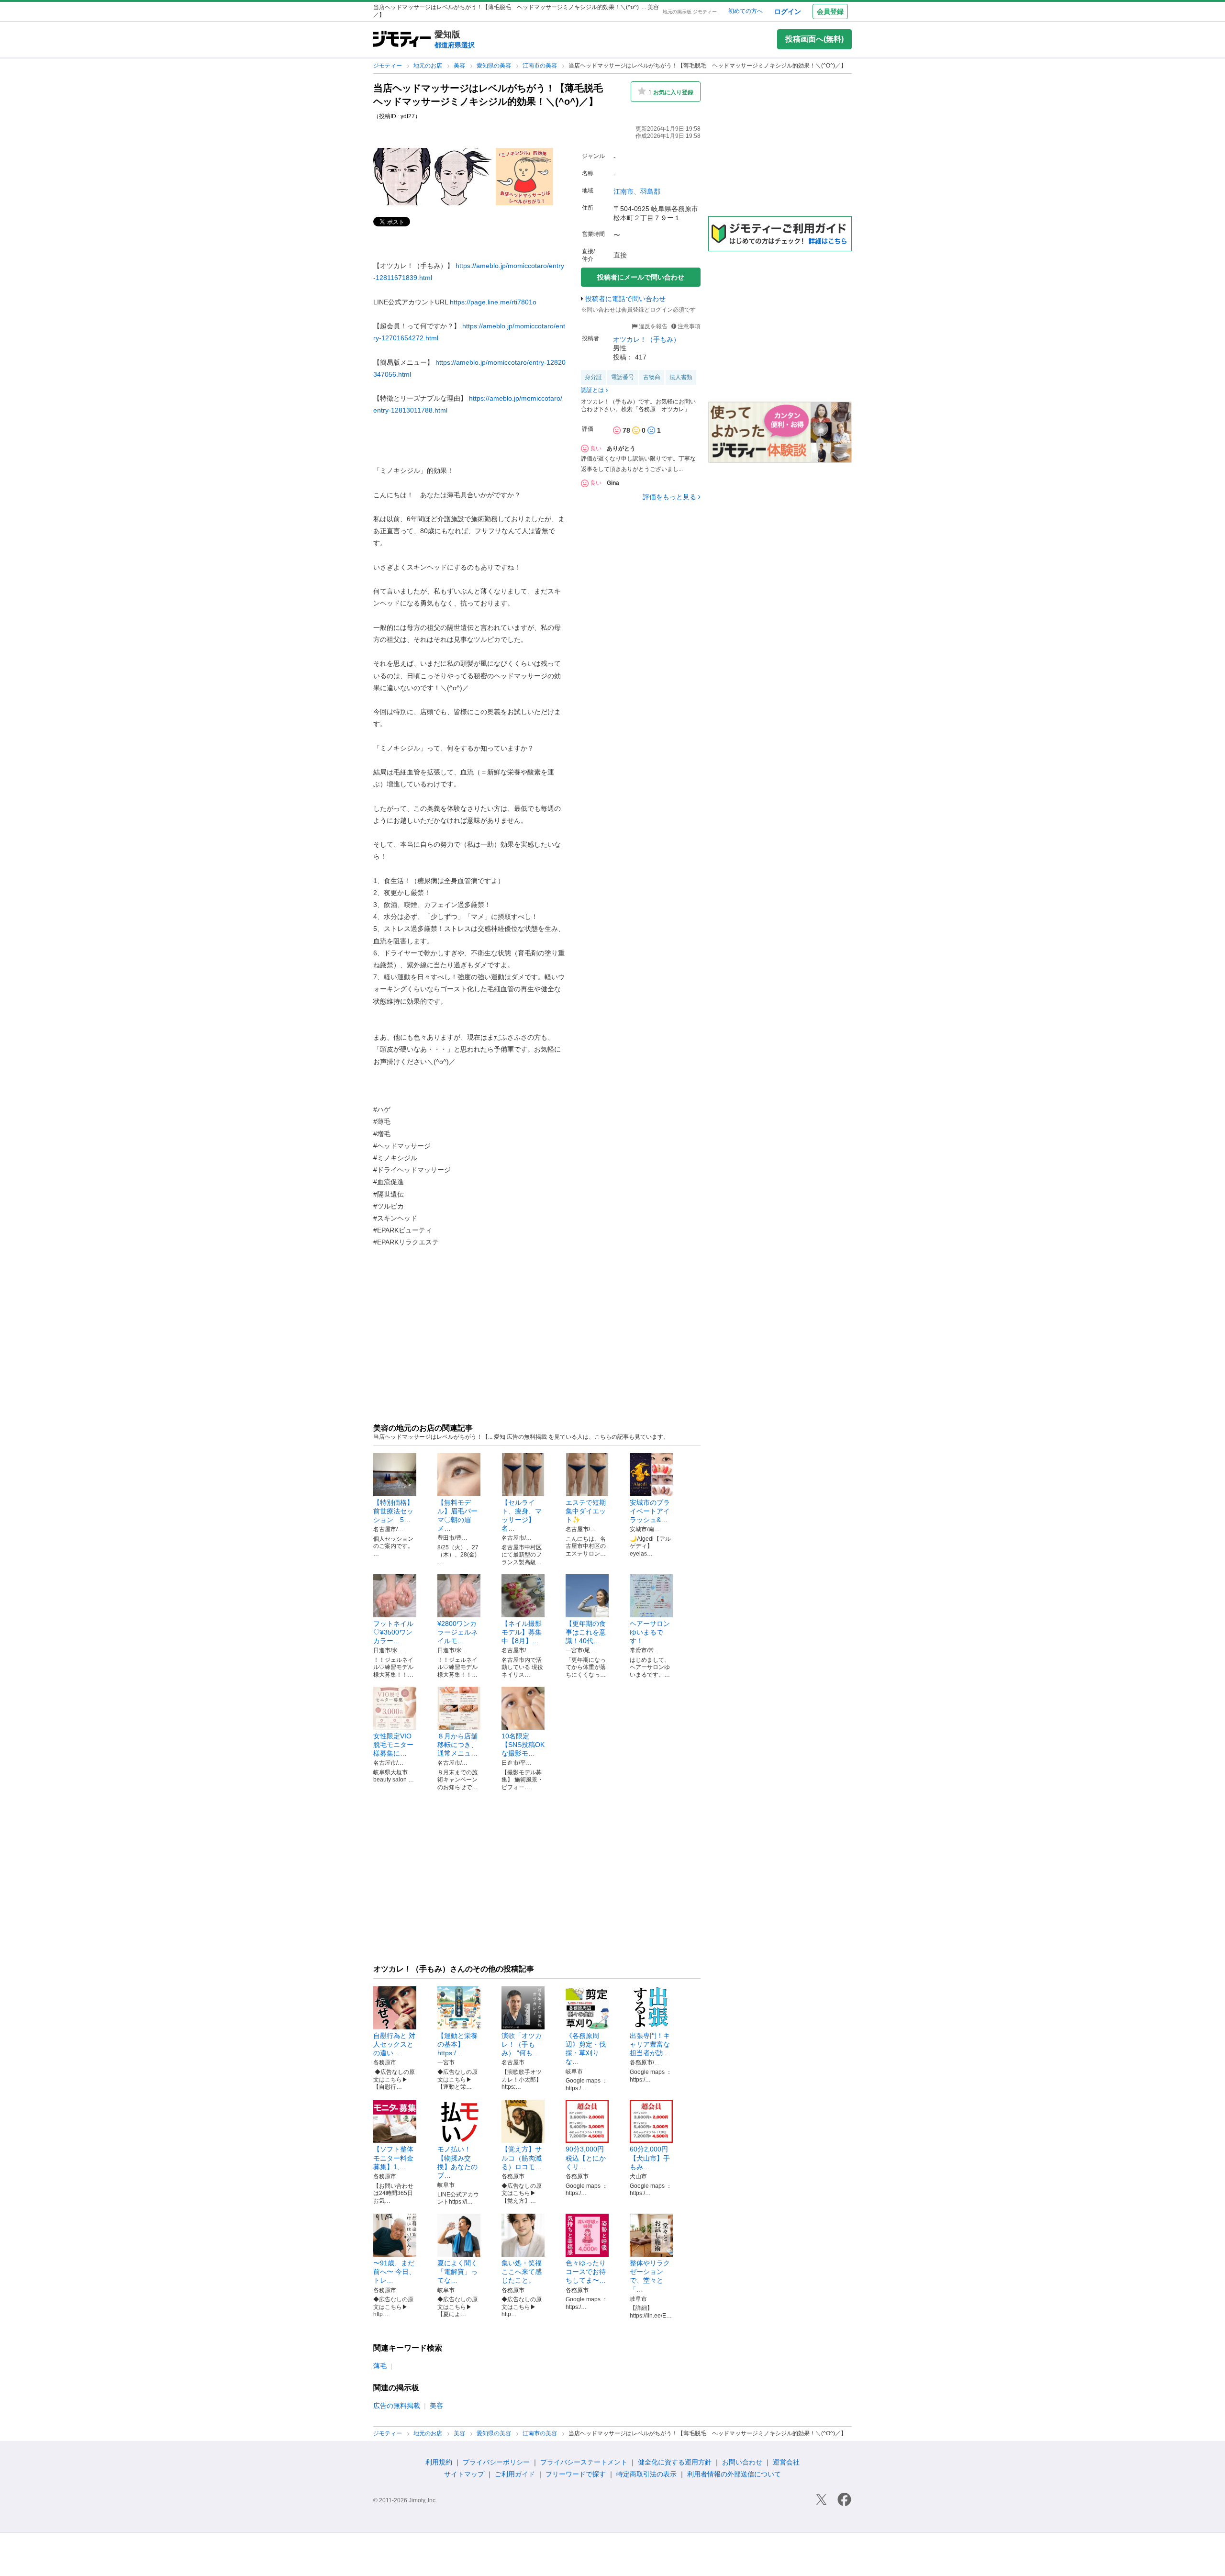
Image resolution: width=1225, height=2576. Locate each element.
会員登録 (830, 11)
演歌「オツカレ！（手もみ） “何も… (522, 2044)
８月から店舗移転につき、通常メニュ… (457, 1745)
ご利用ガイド (515, 2474)
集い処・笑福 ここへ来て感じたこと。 (525, 2272)
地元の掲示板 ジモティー (690, 12)
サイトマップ (464, 2474)
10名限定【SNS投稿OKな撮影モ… (523, 1745)
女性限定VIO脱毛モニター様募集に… (393, 1745)
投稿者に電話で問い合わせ (625, 299)
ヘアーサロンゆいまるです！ (650, 1632)
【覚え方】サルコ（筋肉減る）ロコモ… (522, 2158)
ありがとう (621, 448)
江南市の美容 (540, 66)
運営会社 (786, 2462)
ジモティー (388, 66)
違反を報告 (652, 326)
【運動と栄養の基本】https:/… (457, 2044)
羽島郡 (650, 191)
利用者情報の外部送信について (734, 2474)
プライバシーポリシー (496, 2462)
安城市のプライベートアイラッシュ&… (650, 1511)
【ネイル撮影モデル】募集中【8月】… (522, 1632)
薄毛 (380, 2366)
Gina (613, 483)
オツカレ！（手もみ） (646, 339)
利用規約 (439, 2462)
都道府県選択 (455, 45)
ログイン (788, 11)
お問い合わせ (742, 2462)
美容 (460, 66)
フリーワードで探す (576, 2474)
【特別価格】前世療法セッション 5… (393, 1511)
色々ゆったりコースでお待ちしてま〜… (586, 2272)
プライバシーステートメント (584, 2462)
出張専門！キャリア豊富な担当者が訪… (650, 2044)
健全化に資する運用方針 (675, 2462)
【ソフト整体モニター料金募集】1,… (393, 2158)
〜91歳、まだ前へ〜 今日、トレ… (394, 2272)
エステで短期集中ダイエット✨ (586, 1511)
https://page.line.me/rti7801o (493, 302)
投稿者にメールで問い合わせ (641, 277)
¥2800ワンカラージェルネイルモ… (457, 1632)
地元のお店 (429, 66)
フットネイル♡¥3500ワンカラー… (393, 1632)
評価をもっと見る (669, 497)
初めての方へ (746, 11)
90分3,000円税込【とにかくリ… (586, 2158)
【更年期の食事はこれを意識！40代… (586, 1632)
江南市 (624, 191)
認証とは (592, 390)
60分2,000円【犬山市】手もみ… (650, 2158)
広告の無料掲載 (397, 2406)
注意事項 (689, 326)
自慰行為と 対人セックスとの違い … (394, 2044)
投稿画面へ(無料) (814, 39)
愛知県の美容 (495, 66)
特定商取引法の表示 (646, 2474)
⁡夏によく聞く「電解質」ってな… (457, 2272)
